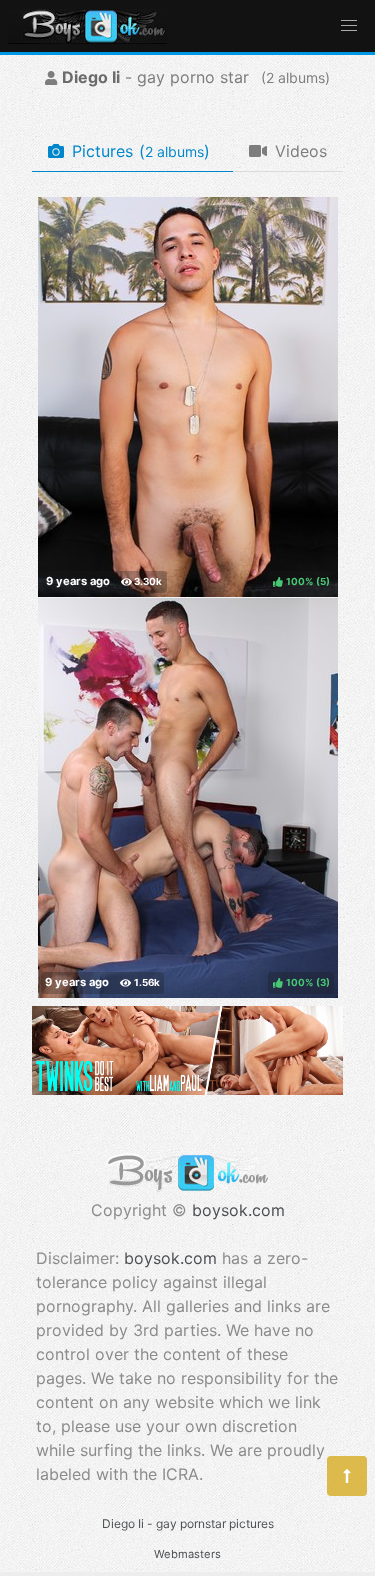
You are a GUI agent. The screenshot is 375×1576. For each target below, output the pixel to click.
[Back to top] (347, 1476)
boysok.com (238, 1210)
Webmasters (187, 1554)
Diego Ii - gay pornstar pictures (188, 1523)
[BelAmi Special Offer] (187, 1089)
